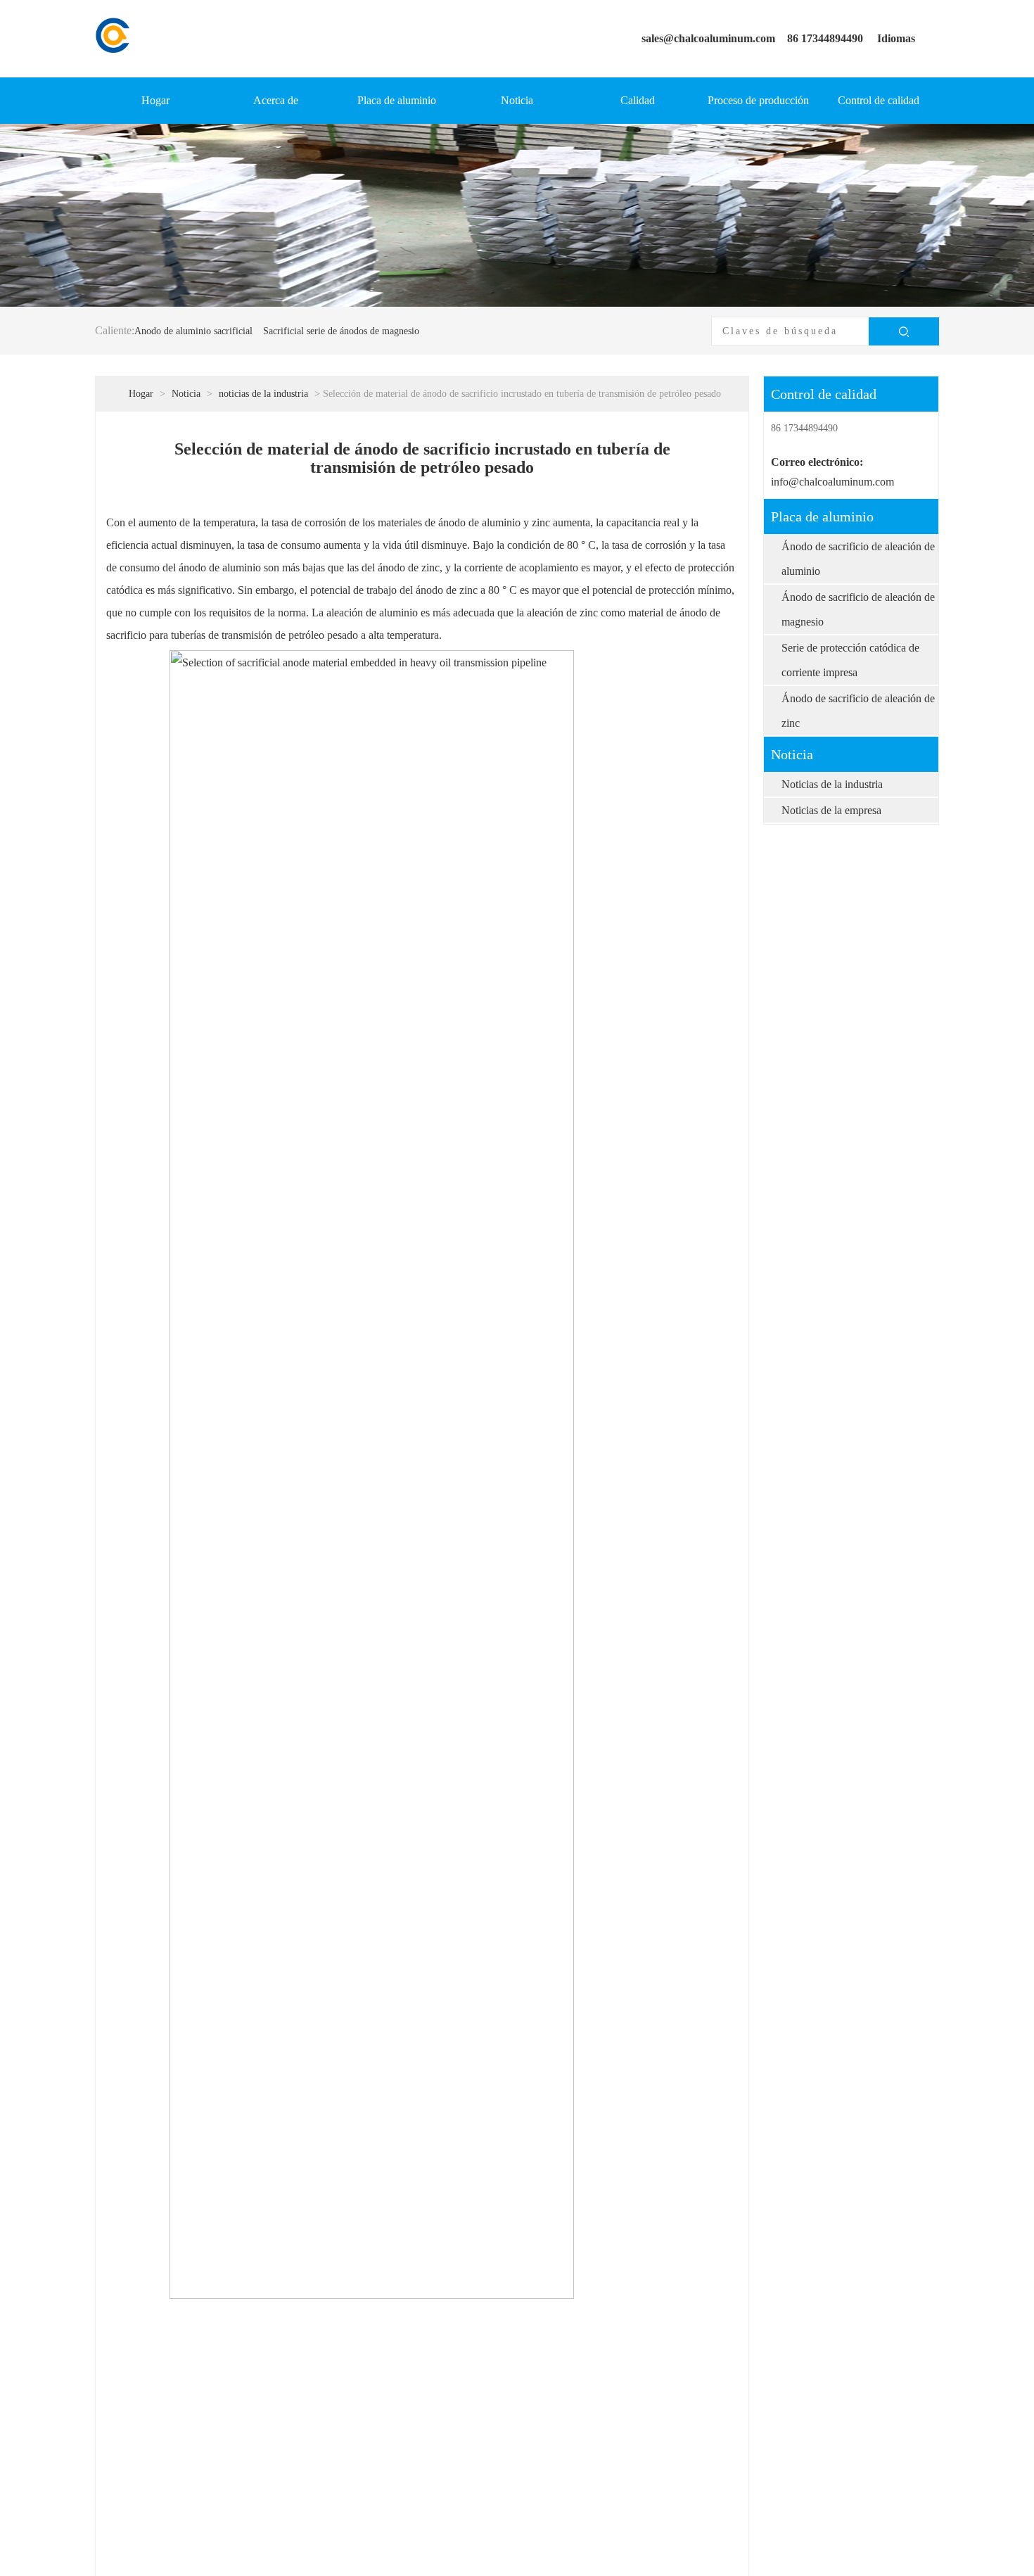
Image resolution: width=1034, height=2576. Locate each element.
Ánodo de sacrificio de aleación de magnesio (858, 609)
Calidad (638, 100)
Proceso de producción (758, 100)
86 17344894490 (825, 38)
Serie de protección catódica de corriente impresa (850, 660)
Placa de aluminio (397, 100)
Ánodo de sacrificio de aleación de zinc (858, 711)
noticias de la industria (263, 394)
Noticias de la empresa (831, 810)
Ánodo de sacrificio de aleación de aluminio (858, 559)
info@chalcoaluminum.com (832, 482)
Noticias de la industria (832, 784)
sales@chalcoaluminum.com (708, 38)
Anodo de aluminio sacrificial (193, 331)
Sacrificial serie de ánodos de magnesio (341, 331)
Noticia (517, 100)
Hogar (155, 100)
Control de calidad (879, 100)
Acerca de (276, 100)
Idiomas (896, 38)
